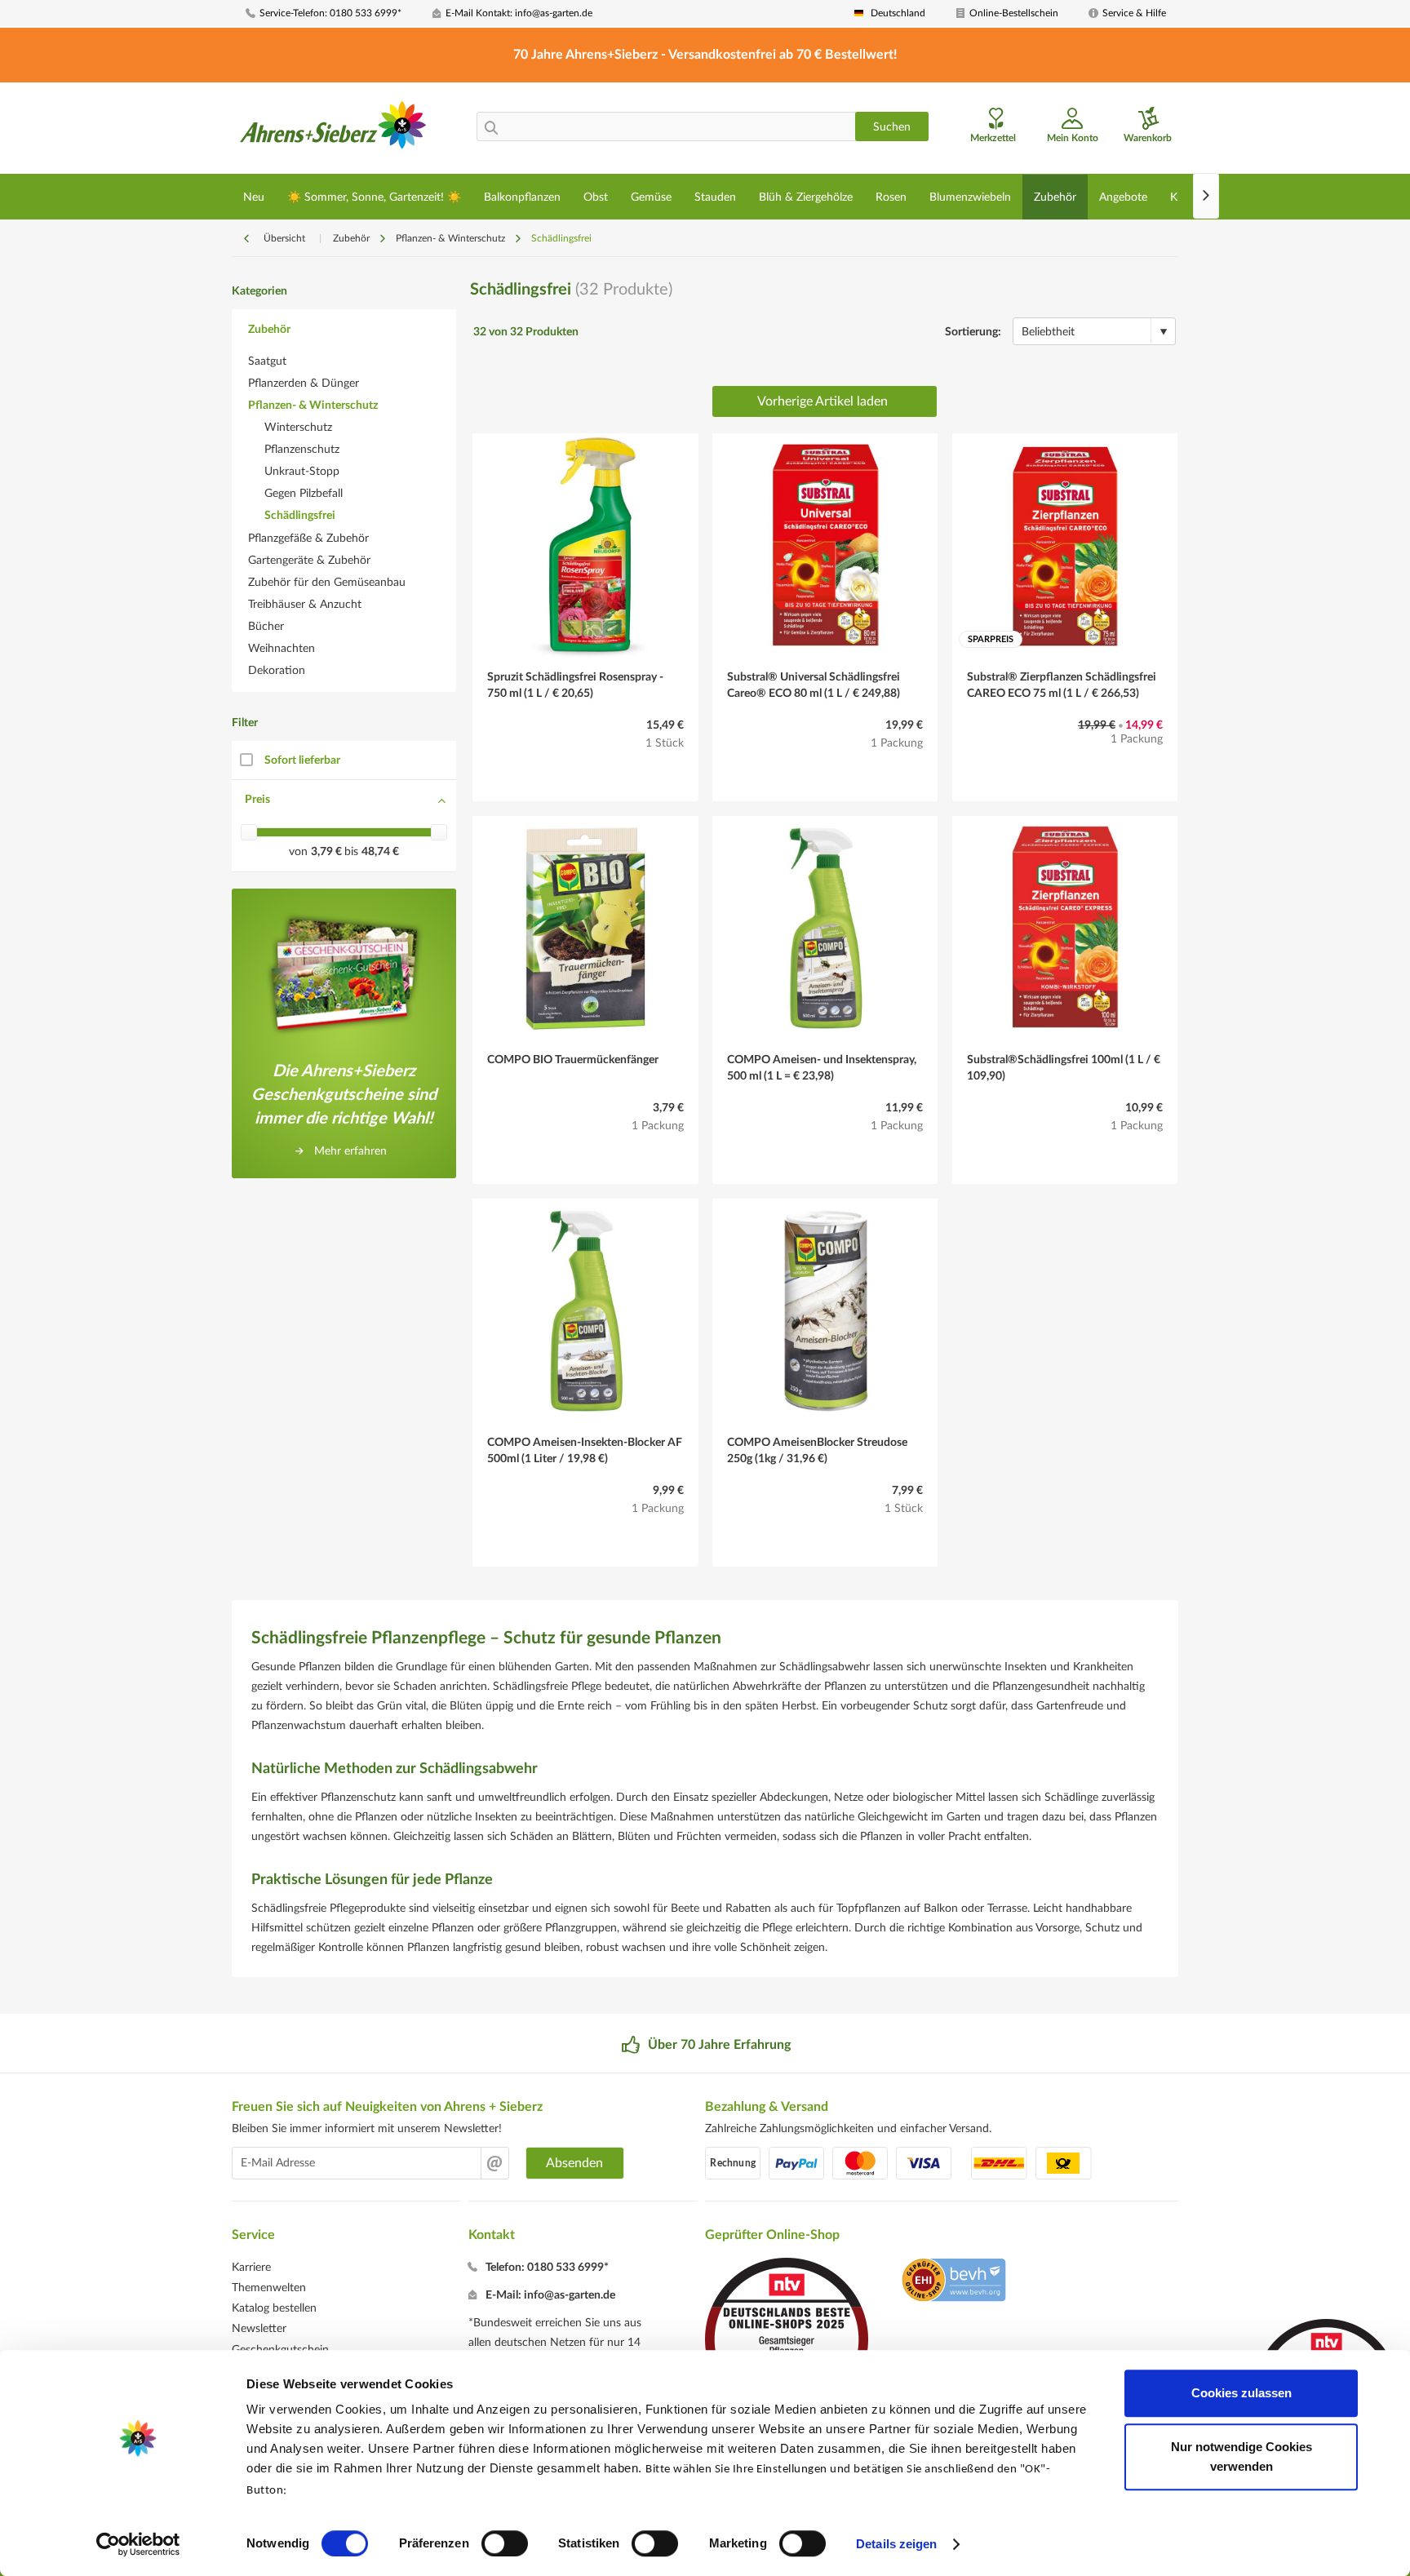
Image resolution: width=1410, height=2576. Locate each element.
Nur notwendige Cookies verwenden (1242, 2456)
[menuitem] (333, 13)
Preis (257, 800)
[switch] (505, 2543)
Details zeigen (896, 2544)
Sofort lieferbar (302, 760)
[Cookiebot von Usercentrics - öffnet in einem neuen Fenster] (138, 2544)
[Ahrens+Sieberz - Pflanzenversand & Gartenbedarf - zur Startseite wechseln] (333, 130)
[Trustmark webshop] (953, 2282)
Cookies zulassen (1242, 2393)
